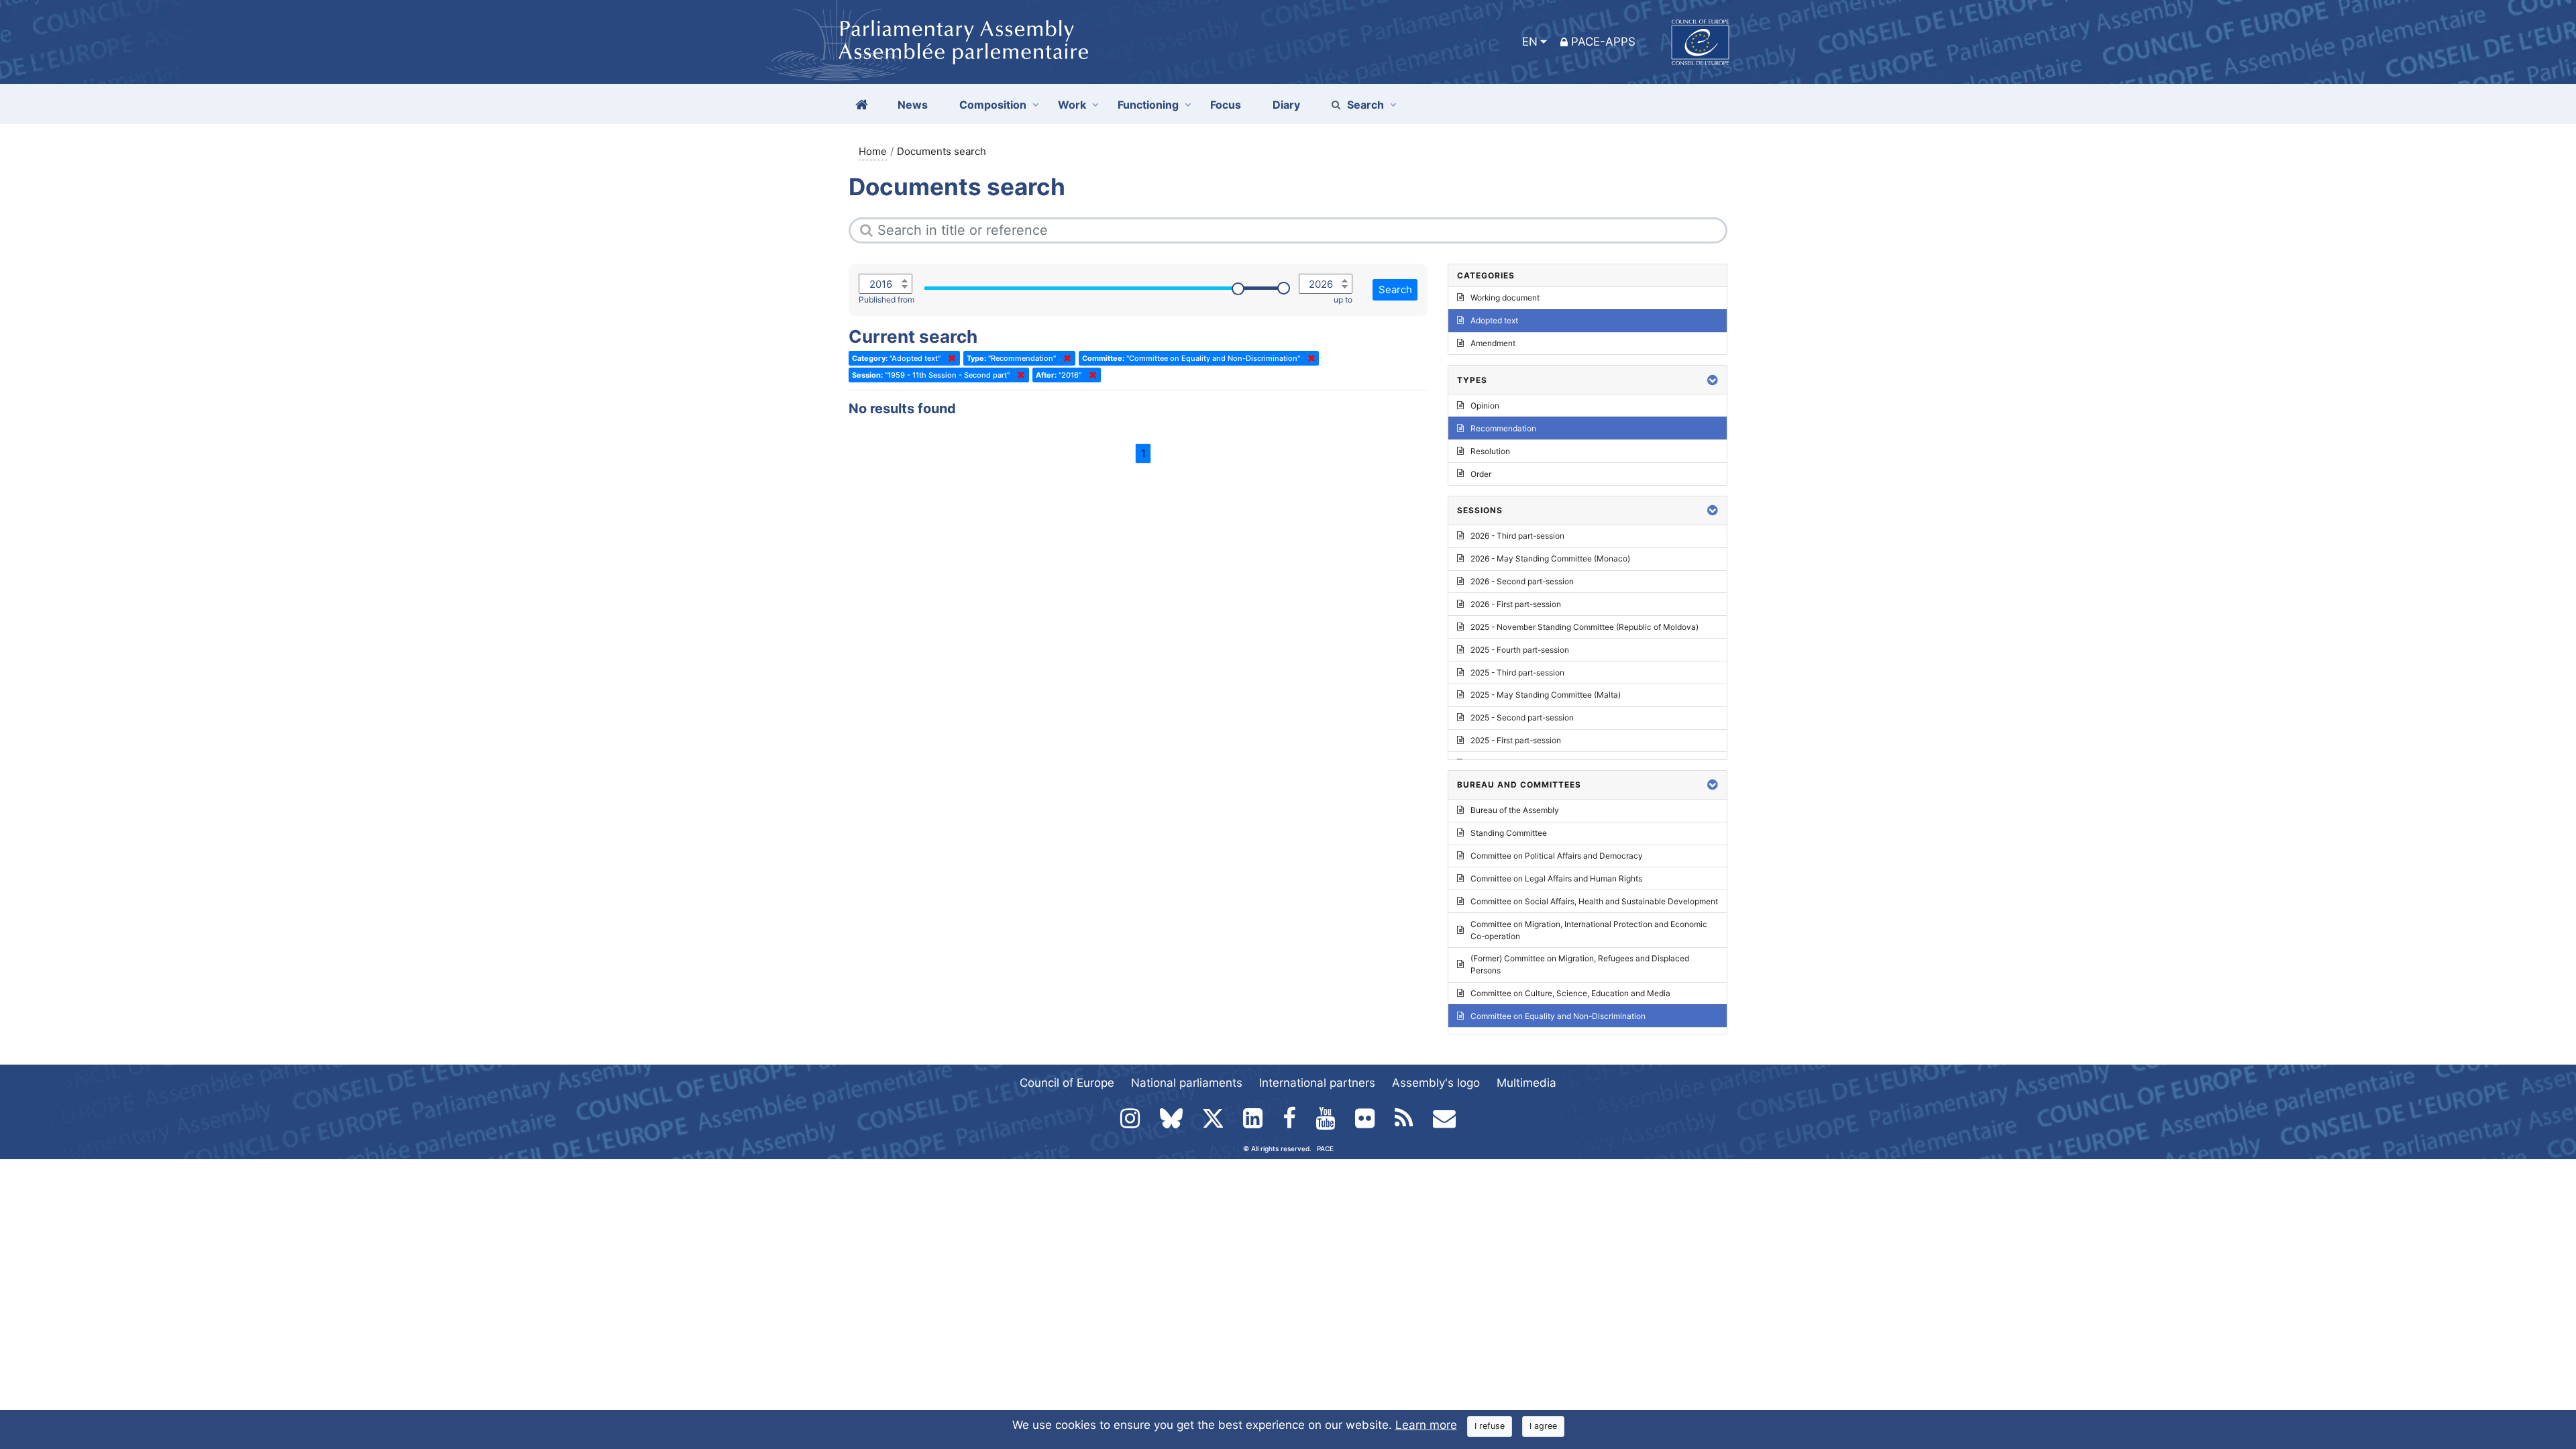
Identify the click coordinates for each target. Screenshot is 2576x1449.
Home (873, 151)
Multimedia (1526, 1083)
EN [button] (1530, 42)
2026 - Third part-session (1517, 536)
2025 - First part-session (1516, 740)
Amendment (1493, 343)
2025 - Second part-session (1522, 717)
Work (1072, 105)
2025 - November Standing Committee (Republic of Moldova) (1585, 627)
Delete (949, 358)
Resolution (1490, 451)
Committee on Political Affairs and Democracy (1557, 856)
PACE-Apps (1603, 42)
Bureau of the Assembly (1515, 810)
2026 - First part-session (1516, 604)
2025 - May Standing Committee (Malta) (1546, 695)
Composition (993, 105)
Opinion (1485, 406)
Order (1481, 474)
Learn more (1426, 1425)
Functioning (1148, 105)
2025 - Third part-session (1517, 673)
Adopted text (1494, 320)
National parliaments (1187, 1083)
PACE (1325, 1148)
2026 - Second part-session (1522, 581)
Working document (1505, 298)
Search (1365, 105)
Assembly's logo (1436, 1083)
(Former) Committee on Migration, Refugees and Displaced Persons (1580, 964)
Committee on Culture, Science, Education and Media (1570, 993)
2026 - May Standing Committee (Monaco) (1550, 558)
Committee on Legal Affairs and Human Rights (1556, 878)
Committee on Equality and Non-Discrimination (1558, 1016)
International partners (1317, 1083)
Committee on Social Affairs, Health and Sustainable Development (1594, 901)
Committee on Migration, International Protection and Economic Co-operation (1589, 930)
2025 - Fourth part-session (1520, 650)
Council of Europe (1067, 1083)
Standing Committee (1509, 833)
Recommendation (1503, 428)
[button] (1713, 380)
